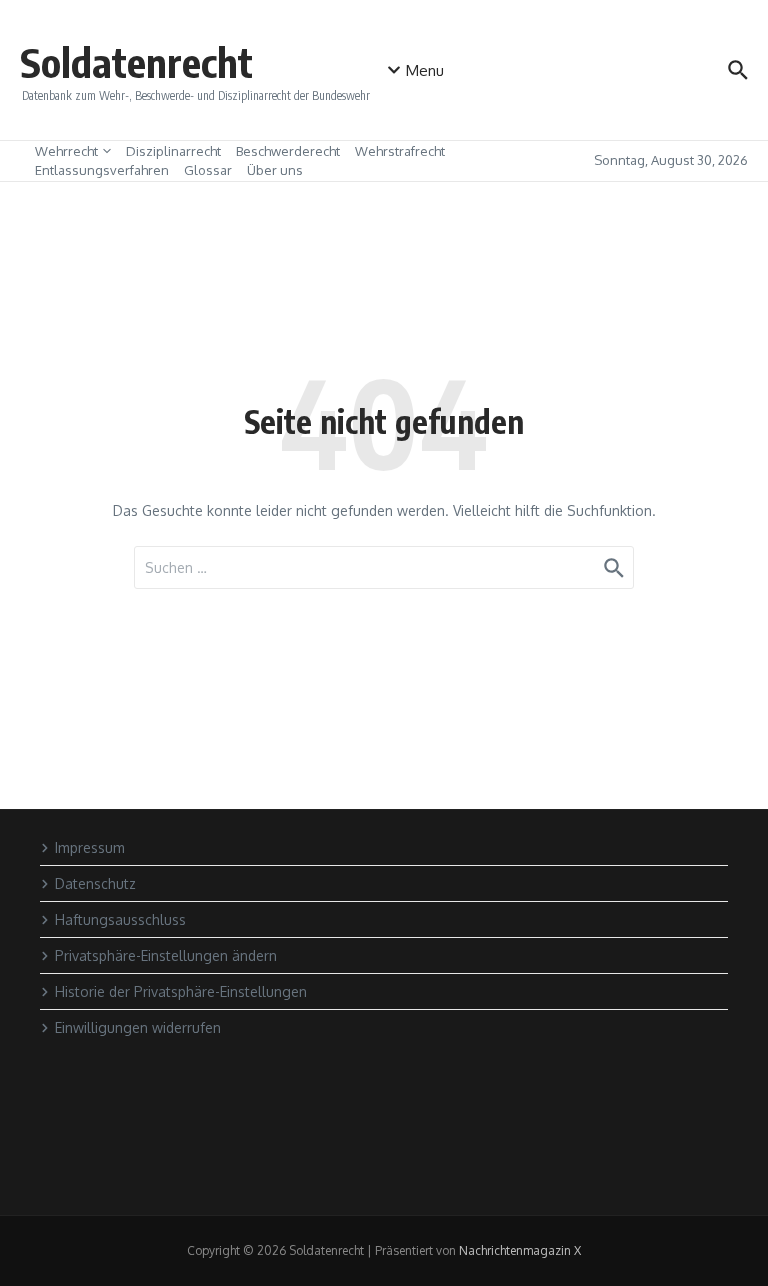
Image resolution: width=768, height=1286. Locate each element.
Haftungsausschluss (120, 919)
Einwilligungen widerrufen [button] (138, 1027)
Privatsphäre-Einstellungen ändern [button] (166, 955)
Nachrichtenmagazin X (520, 1250)
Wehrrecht (66, 151)
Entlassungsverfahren (102, 170)
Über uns (275, 170)
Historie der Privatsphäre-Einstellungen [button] (181, 991)
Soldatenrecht (136, 62)
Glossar (208, 170)
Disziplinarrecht (173, 151)
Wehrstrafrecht (400, 151)
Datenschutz (95, 883)
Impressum (90, 847)
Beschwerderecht (288, 151)
